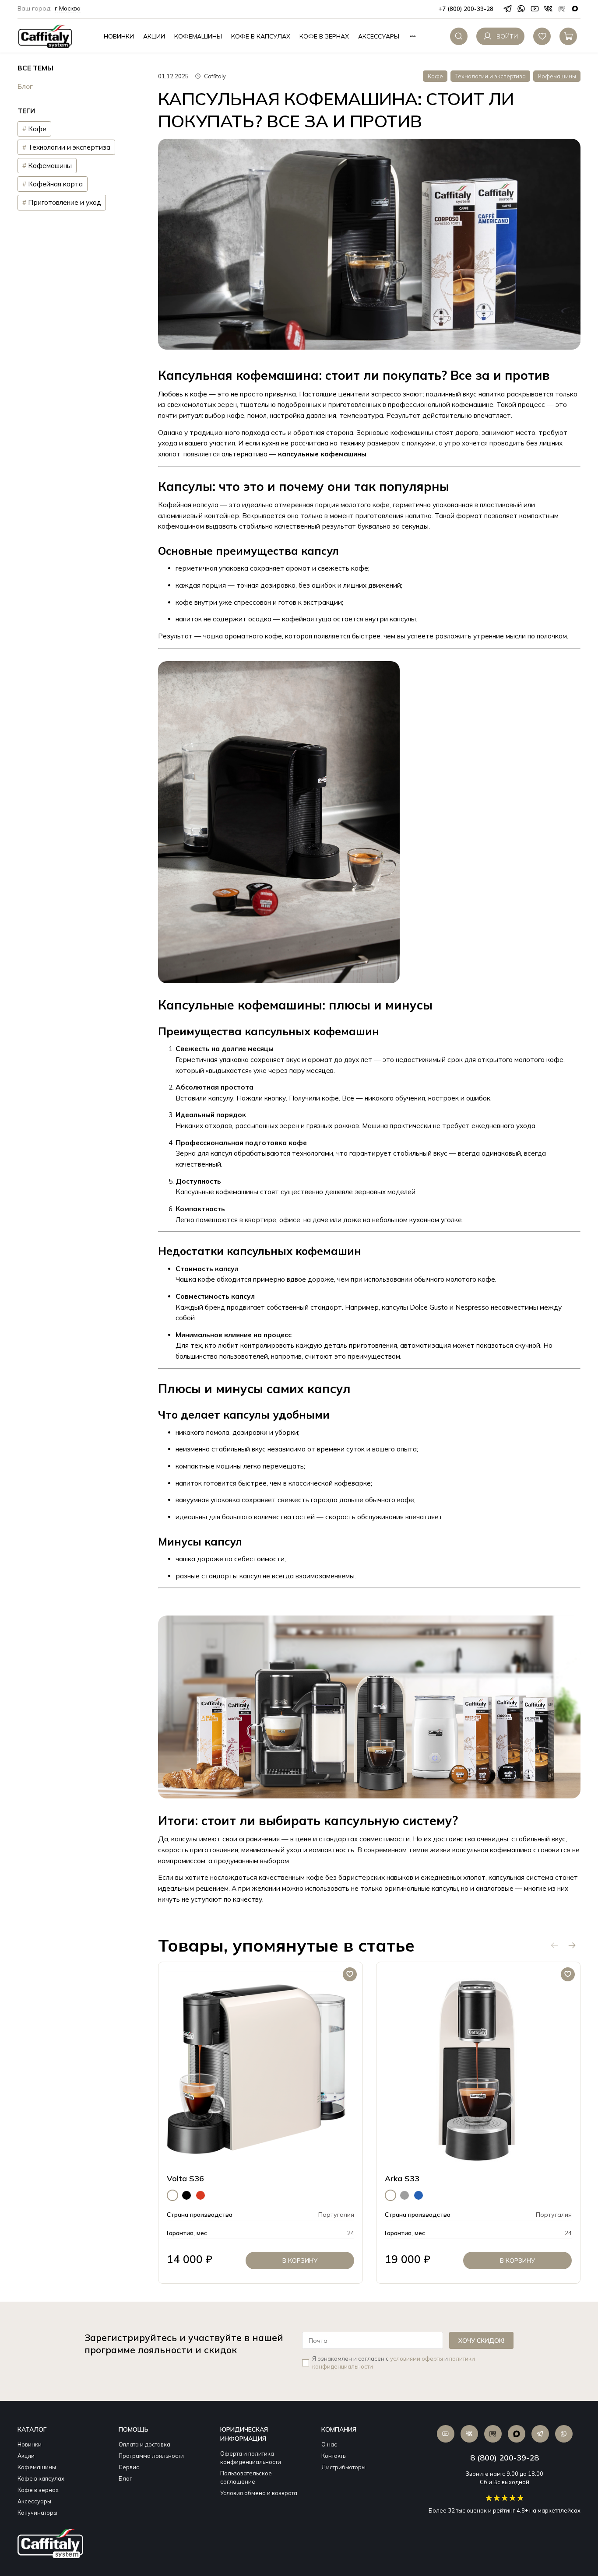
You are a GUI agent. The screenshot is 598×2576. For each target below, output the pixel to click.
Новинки (119, 36)
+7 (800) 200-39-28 (466, 9)
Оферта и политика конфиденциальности (251, 2458)
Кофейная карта (55, 184)
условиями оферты (417, 2359)
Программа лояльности (151, 2456)
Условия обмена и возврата (259, 2493)
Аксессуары (379, 36)
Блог (25, 87)
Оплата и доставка (144, 2444)
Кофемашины (198, 36)
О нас (329, 2444)
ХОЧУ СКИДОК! (481, 2341)
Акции (154, 36)
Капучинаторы (37, 2513)
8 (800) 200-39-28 (505, 2458)
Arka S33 (402, 2178)
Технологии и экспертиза (491, 76)
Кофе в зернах (324, 36)
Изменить (49, 9)
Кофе (435, 76)
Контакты (334, 2456)
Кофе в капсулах (261, 36)
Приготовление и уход (65, 203)
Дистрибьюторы (343, 2467)
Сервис (129, 2467)
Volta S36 (185, 2178)
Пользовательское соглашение (246, 2477)
